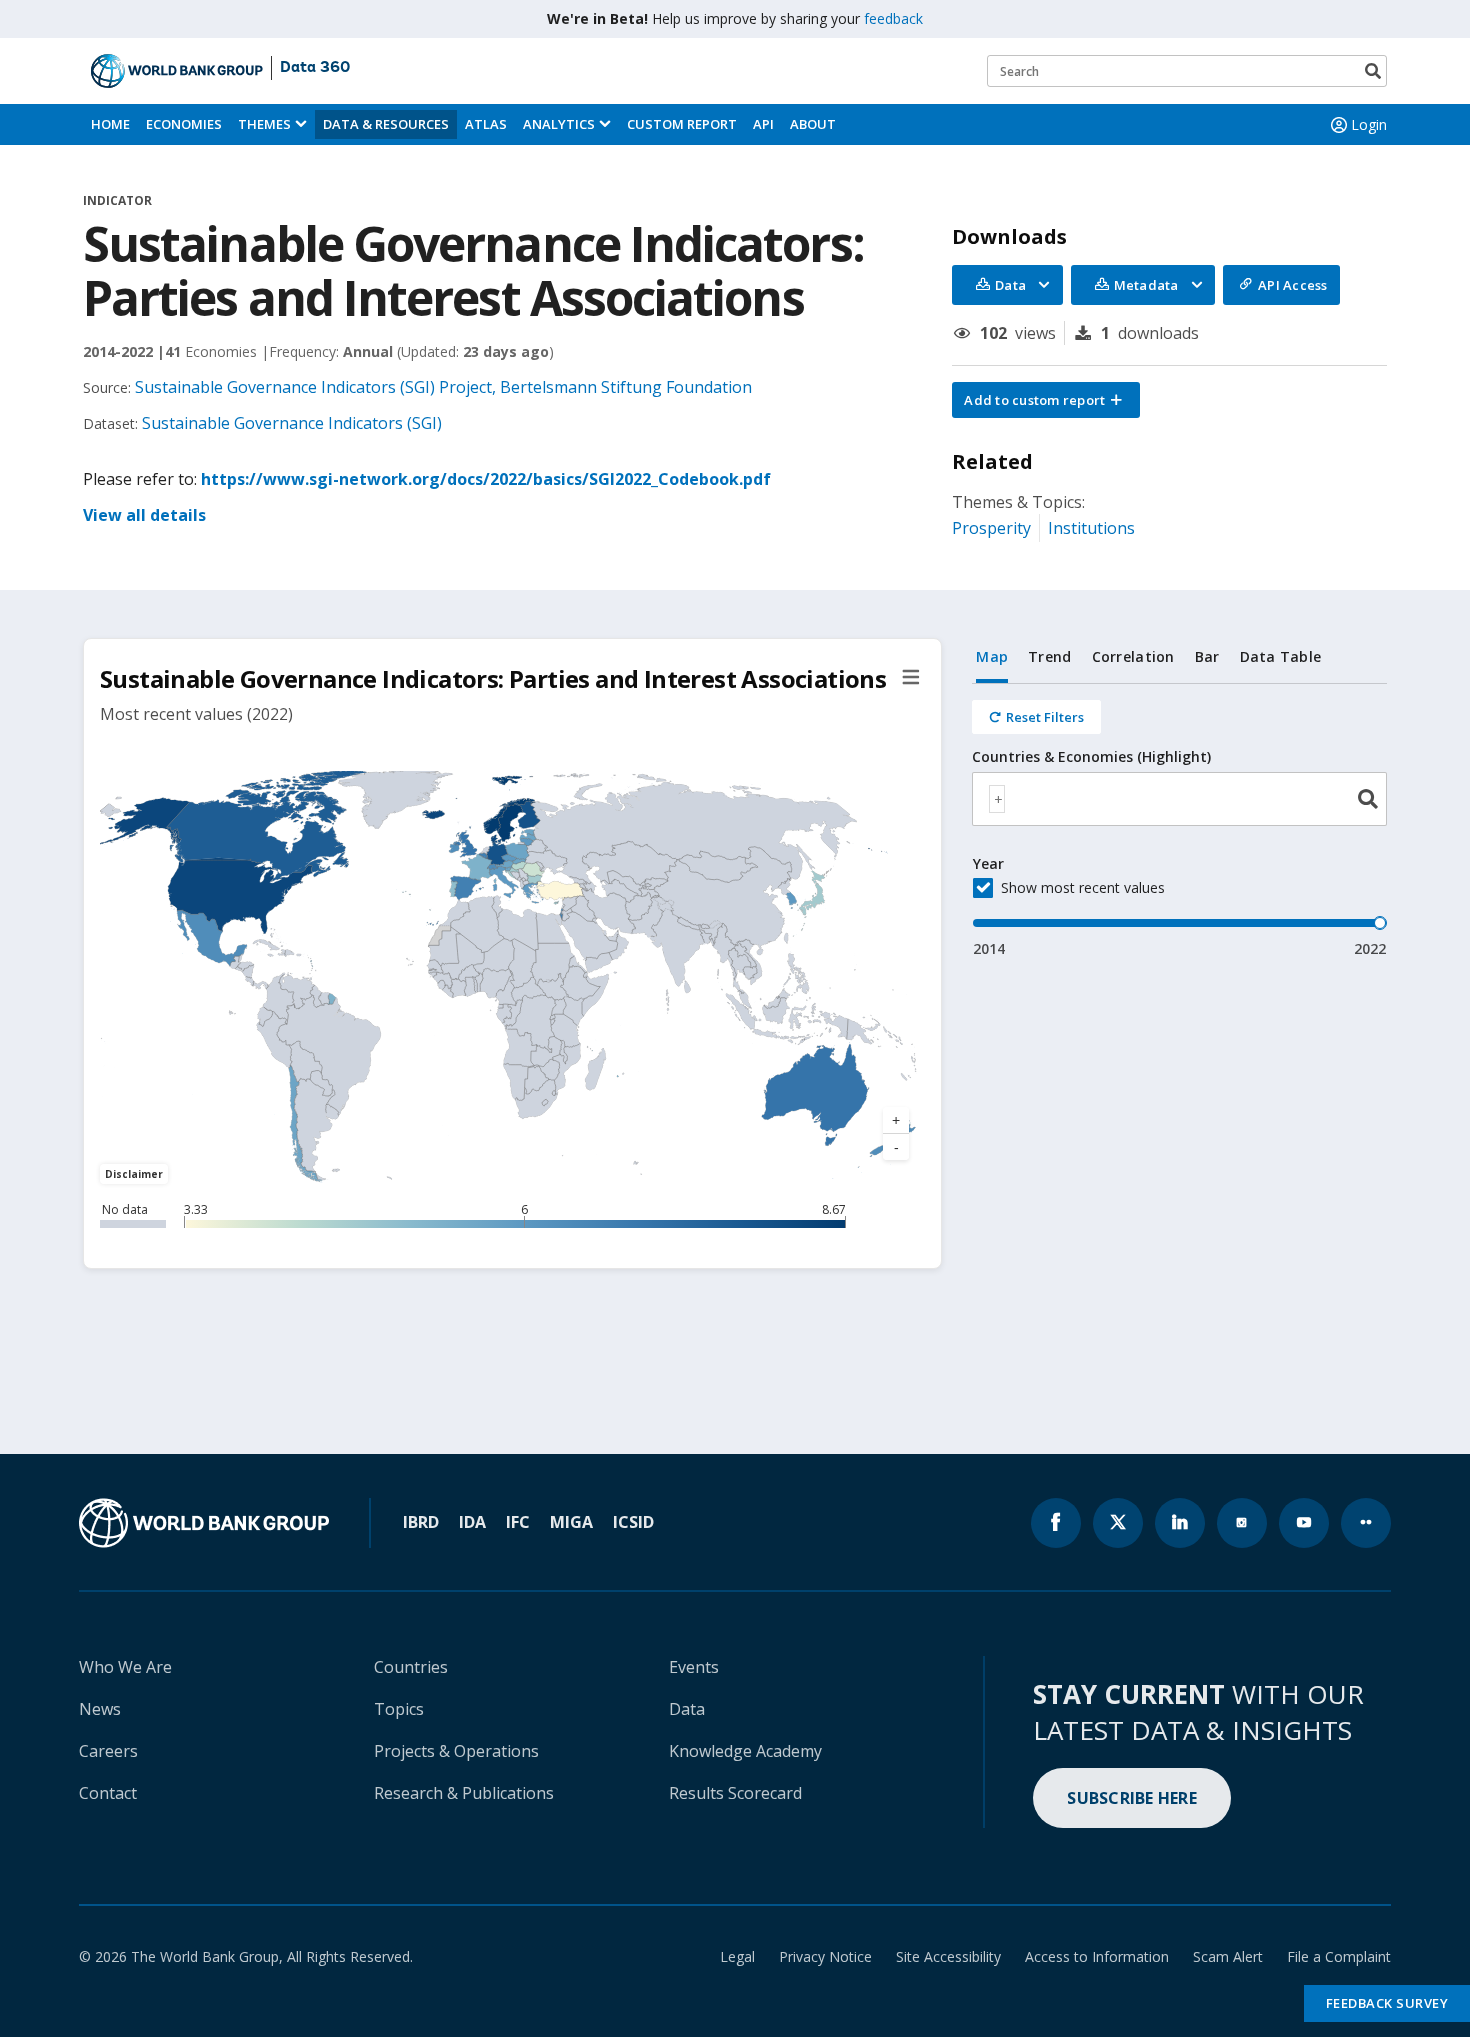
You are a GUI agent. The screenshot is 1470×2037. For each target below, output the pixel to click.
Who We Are (125, 1667)
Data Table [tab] (1281, 656)
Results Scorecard (735, 1793)
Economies (184, 124)
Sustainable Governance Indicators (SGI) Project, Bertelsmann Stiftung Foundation (443, 387)
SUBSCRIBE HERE (1132, 1798)
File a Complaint (1339, 1956)
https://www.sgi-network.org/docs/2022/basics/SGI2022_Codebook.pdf (486, 479)
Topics (399, 1709)
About (813, 124)
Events (694, 1667)
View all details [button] (144, 515)
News (100, 1709)
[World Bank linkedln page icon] (1180, 1523)
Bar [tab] (1207, 656)
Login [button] (1369, 124)
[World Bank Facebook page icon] (1056, 1523)
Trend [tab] (1049, 656)
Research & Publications (464, 1793)
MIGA (571, 1522)
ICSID (633, 1522)
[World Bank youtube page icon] (1304, 1523)
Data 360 (315, 68)
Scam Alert (1228, 1956)
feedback (893, 18)
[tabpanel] (1179, 821)
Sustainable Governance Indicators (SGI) (292, 423)
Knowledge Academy (745, 1751)
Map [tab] (992, 656)
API (763, 124)
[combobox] (1179, 799)
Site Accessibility (948, 1956)
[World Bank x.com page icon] (1118, 1523)
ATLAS (486, 124)
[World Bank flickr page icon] (1366, 1523)
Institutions (1091, 528)
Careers (108, 1751)
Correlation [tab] (1133, 656)
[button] (1046, 400)
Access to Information (1097, 1956)
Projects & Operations (456, 1751)
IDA (472, 1522)
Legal (737, 1956)
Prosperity (991, 528)
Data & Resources (386, 124)
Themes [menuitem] (264, 124)
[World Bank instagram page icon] (1242, 1523)
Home (110, 124)
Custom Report (682, 124)
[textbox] (997, 799)
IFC (518, 1522)
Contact (108, 1793)
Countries (411, 1667)
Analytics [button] (559, 124)
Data (687, 1709)
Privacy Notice (825, 1956)
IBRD (421, 1522)
